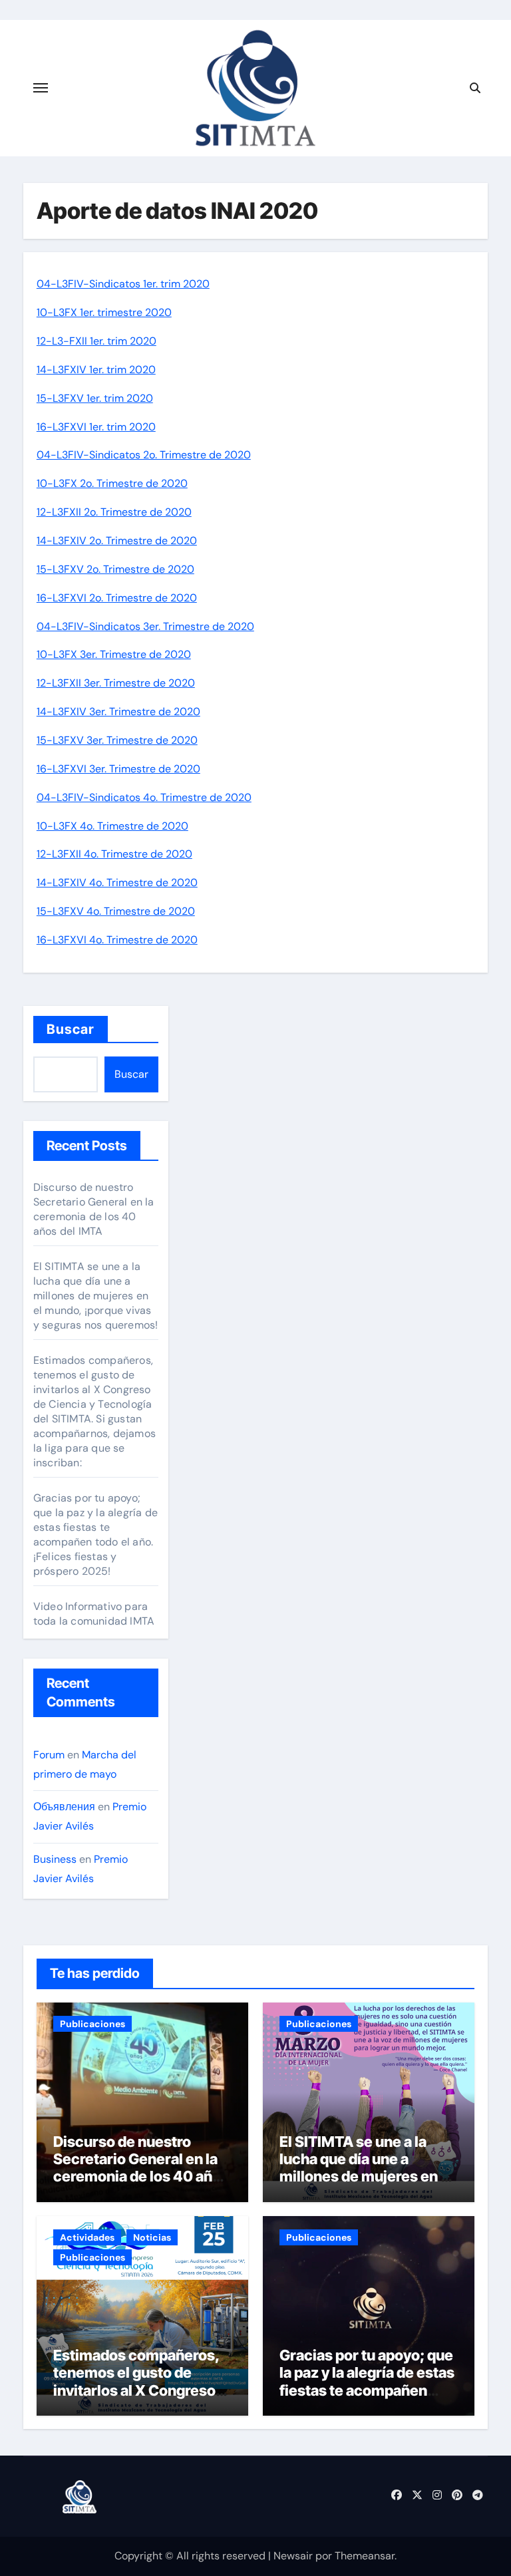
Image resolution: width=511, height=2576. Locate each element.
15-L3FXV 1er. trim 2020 (95, 398)
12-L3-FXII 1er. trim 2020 (96, 341)
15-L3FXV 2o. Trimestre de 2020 (115, 569)
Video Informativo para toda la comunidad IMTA (94, 1614)
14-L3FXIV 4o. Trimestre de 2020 (117, 883)
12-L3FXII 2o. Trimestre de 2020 (114, 512)
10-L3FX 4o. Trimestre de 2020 (112, 826)
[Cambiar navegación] (41, 88)
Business (55, 1859)
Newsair (293, 2556)
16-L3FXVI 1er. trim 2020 (96, 427)
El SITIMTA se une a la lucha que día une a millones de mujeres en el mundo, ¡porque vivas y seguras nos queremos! (96, 1296)
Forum (49, 1755)
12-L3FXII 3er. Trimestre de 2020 (116, 683)
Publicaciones (92, 2024)
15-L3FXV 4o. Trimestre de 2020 (116, 911)
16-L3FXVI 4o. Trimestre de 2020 (117, 940)
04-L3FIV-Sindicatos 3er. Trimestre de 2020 (145, 626)
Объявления (64, 1807)
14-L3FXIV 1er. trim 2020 (96, 370)
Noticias (152, 2237)
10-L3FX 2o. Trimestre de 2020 (112, 483)
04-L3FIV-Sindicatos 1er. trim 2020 (123, 284)
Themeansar (365, 2556)
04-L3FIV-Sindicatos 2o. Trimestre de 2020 (144, 455)
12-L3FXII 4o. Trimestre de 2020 (114, 854)
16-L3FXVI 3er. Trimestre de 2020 (118, 769)
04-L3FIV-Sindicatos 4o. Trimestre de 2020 (144, 797)
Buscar (71, 1029)
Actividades (87, 2237)
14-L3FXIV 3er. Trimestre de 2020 (118, 712)
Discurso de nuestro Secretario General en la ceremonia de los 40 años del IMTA (94, 1209)
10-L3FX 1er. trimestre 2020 (104, 312)
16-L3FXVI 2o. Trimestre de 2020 (117, 598)
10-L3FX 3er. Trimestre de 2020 (114, 654)
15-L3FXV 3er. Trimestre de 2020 (117, 740)
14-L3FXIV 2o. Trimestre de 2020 (117, 541)
